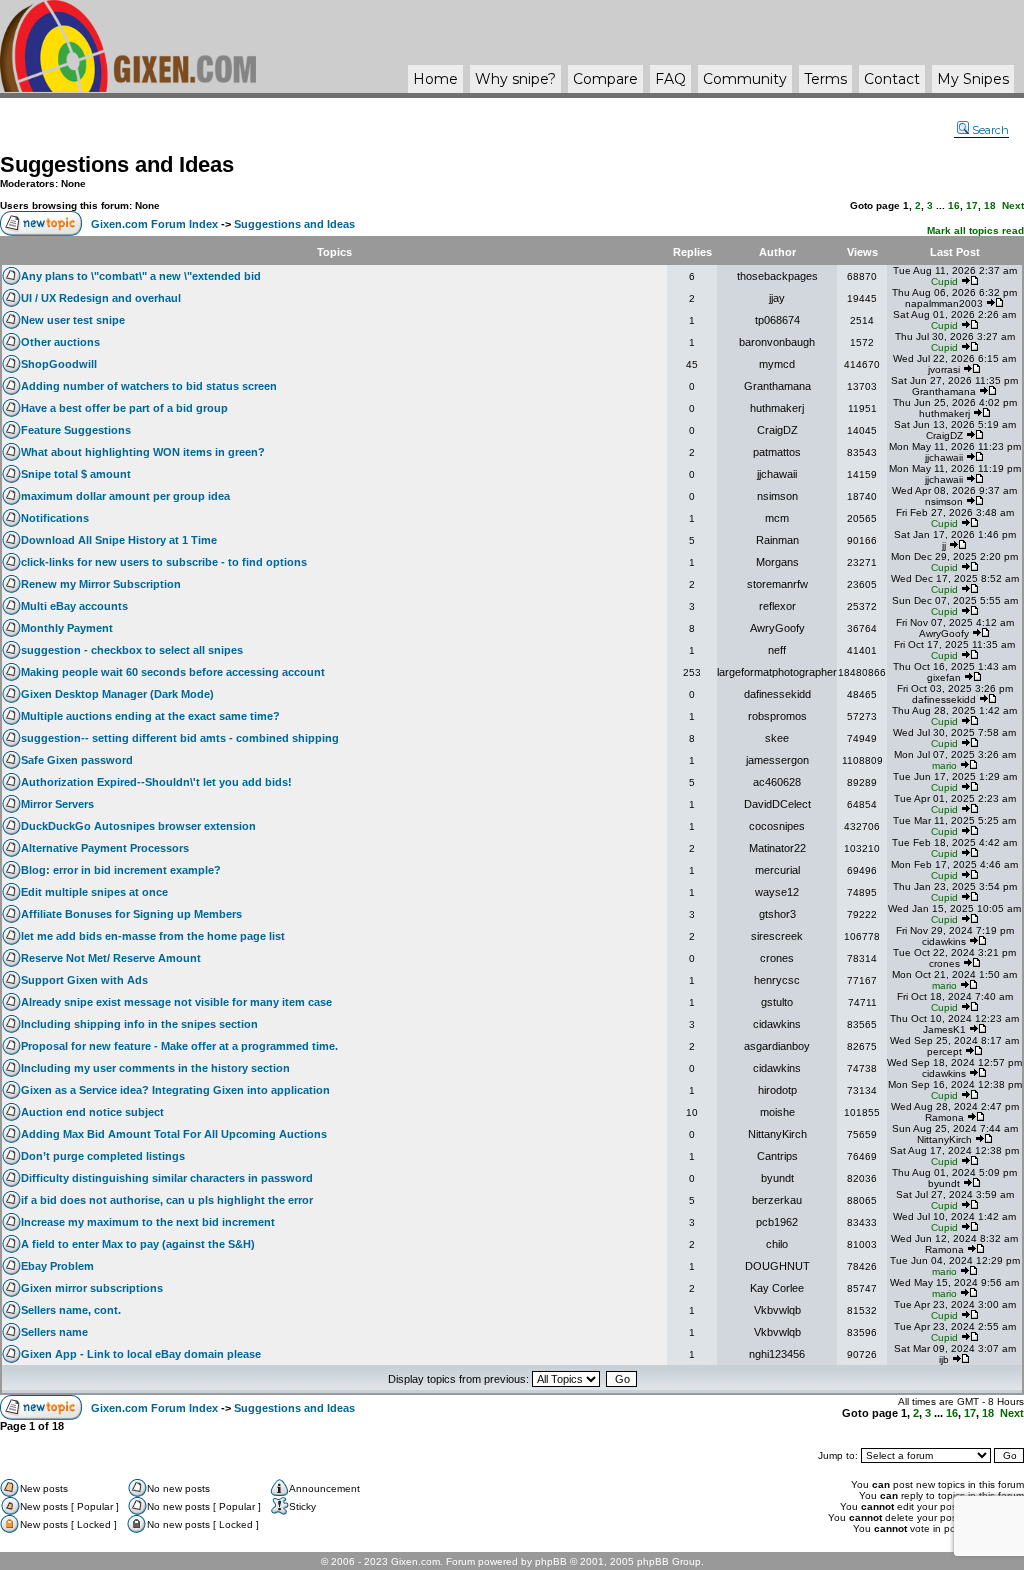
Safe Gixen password (77, 760)
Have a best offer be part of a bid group (124, 408)
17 (972, 205)
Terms (825, 79)
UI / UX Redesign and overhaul (101, 298)
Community (745, 79)
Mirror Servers (57, 804)
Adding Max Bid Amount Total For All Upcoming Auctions (174, 1134)
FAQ (670, 79)
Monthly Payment (67, 628)
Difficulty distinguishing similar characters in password (167, 1178)
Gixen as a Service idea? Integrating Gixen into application (175, 1090)
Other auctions (60, 342)
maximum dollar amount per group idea (125, 496)
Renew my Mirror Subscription (101, 584)
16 (954, 205)
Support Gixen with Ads (84, 980)
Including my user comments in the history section (155, 1068)
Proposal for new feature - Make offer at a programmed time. (179, 1046)
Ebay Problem (57, 1266)
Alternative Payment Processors (105, 848)
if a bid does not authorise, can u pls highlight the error (167, 1200)
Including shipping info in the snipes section (139, 1024)
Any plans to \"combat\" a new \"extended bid (141, 276)
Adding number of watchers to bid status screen (149, 386)
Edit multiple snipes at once (94, 892)
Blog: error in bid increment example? (121, 870)
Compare (605, 79)
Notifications (55, 518)
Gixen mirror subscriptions (92, 1288)
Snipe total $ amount (76, 474)
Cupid (944, 281)
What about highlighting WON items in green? (143, 452)
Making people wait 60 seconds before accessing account (173, 672)
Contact (892, 79)
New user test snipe (73, 320)
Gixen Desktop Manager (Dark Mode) (117, 694)
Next (1013, 205)
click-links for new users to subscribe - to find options (164, 562)
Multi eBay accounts (74, 606)
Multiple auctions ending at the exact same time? (150, 716)
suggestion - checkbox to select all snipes (132, 650)
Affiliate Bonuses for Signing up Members (131, 914)
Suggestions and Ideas (117, 164)
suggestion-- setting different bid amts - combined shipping (180, 738)
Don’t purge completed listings (103, 1156)
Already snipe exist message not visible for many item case (176, 1002)
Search (990, 130)
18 (990, 205)
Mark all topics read (975, 230)
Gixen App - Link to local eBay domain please (141, 1354)
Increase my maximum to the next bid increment (148, 1222)
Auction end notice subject (92, 1112)
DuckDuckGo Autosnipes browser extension (138, 826)
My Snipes (973, 79)
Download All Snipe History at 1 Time (119, 540)
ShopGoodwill (59, 364)
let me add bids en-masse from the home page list (153, 936)
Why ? (515, 79)
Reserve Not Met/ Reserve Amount (111, 958)
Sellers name (54, 1332)
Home (435, 79)
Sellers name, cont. (71, 1310)
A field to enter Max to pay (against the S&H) (138, 1244)
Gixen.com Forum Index (154, 224)
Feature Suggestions (76, 430)
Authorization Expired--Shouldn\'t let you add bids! (156, 782)
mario (944, 765)
